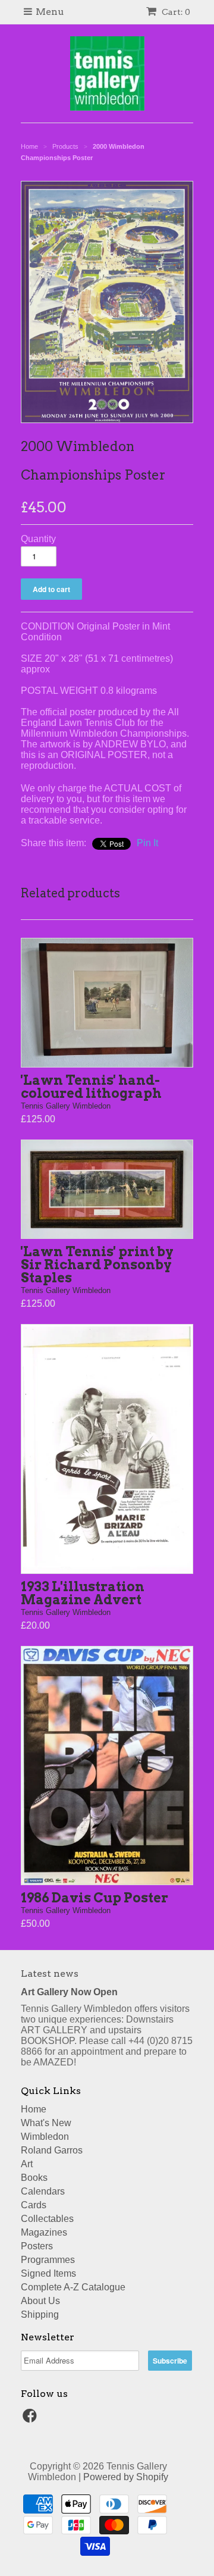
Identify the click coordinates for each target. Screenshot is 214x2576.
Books (34, 2178)
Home (34, 2109)
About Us (40, 2301)
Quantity (38, 539)
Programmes (48, 2260)
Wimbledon (45, 2137)
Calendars (43, 2191)
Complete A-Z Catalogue (73, 2287)
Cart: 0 (175, 12)
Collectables (47, 2219)
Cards (34, 2205)
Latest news (50, 1974)
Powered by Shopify (126, 2477)
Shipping (40, 2314)
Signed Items (48, 2273)
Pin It (147, 843)
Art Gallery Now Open (69, 1992)
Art (27, 2164)
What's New (46, 2123)
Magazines (44, 2232)
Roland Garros (52, 2150)
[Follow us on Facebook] (32, 2419)
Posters (37, 2246)
